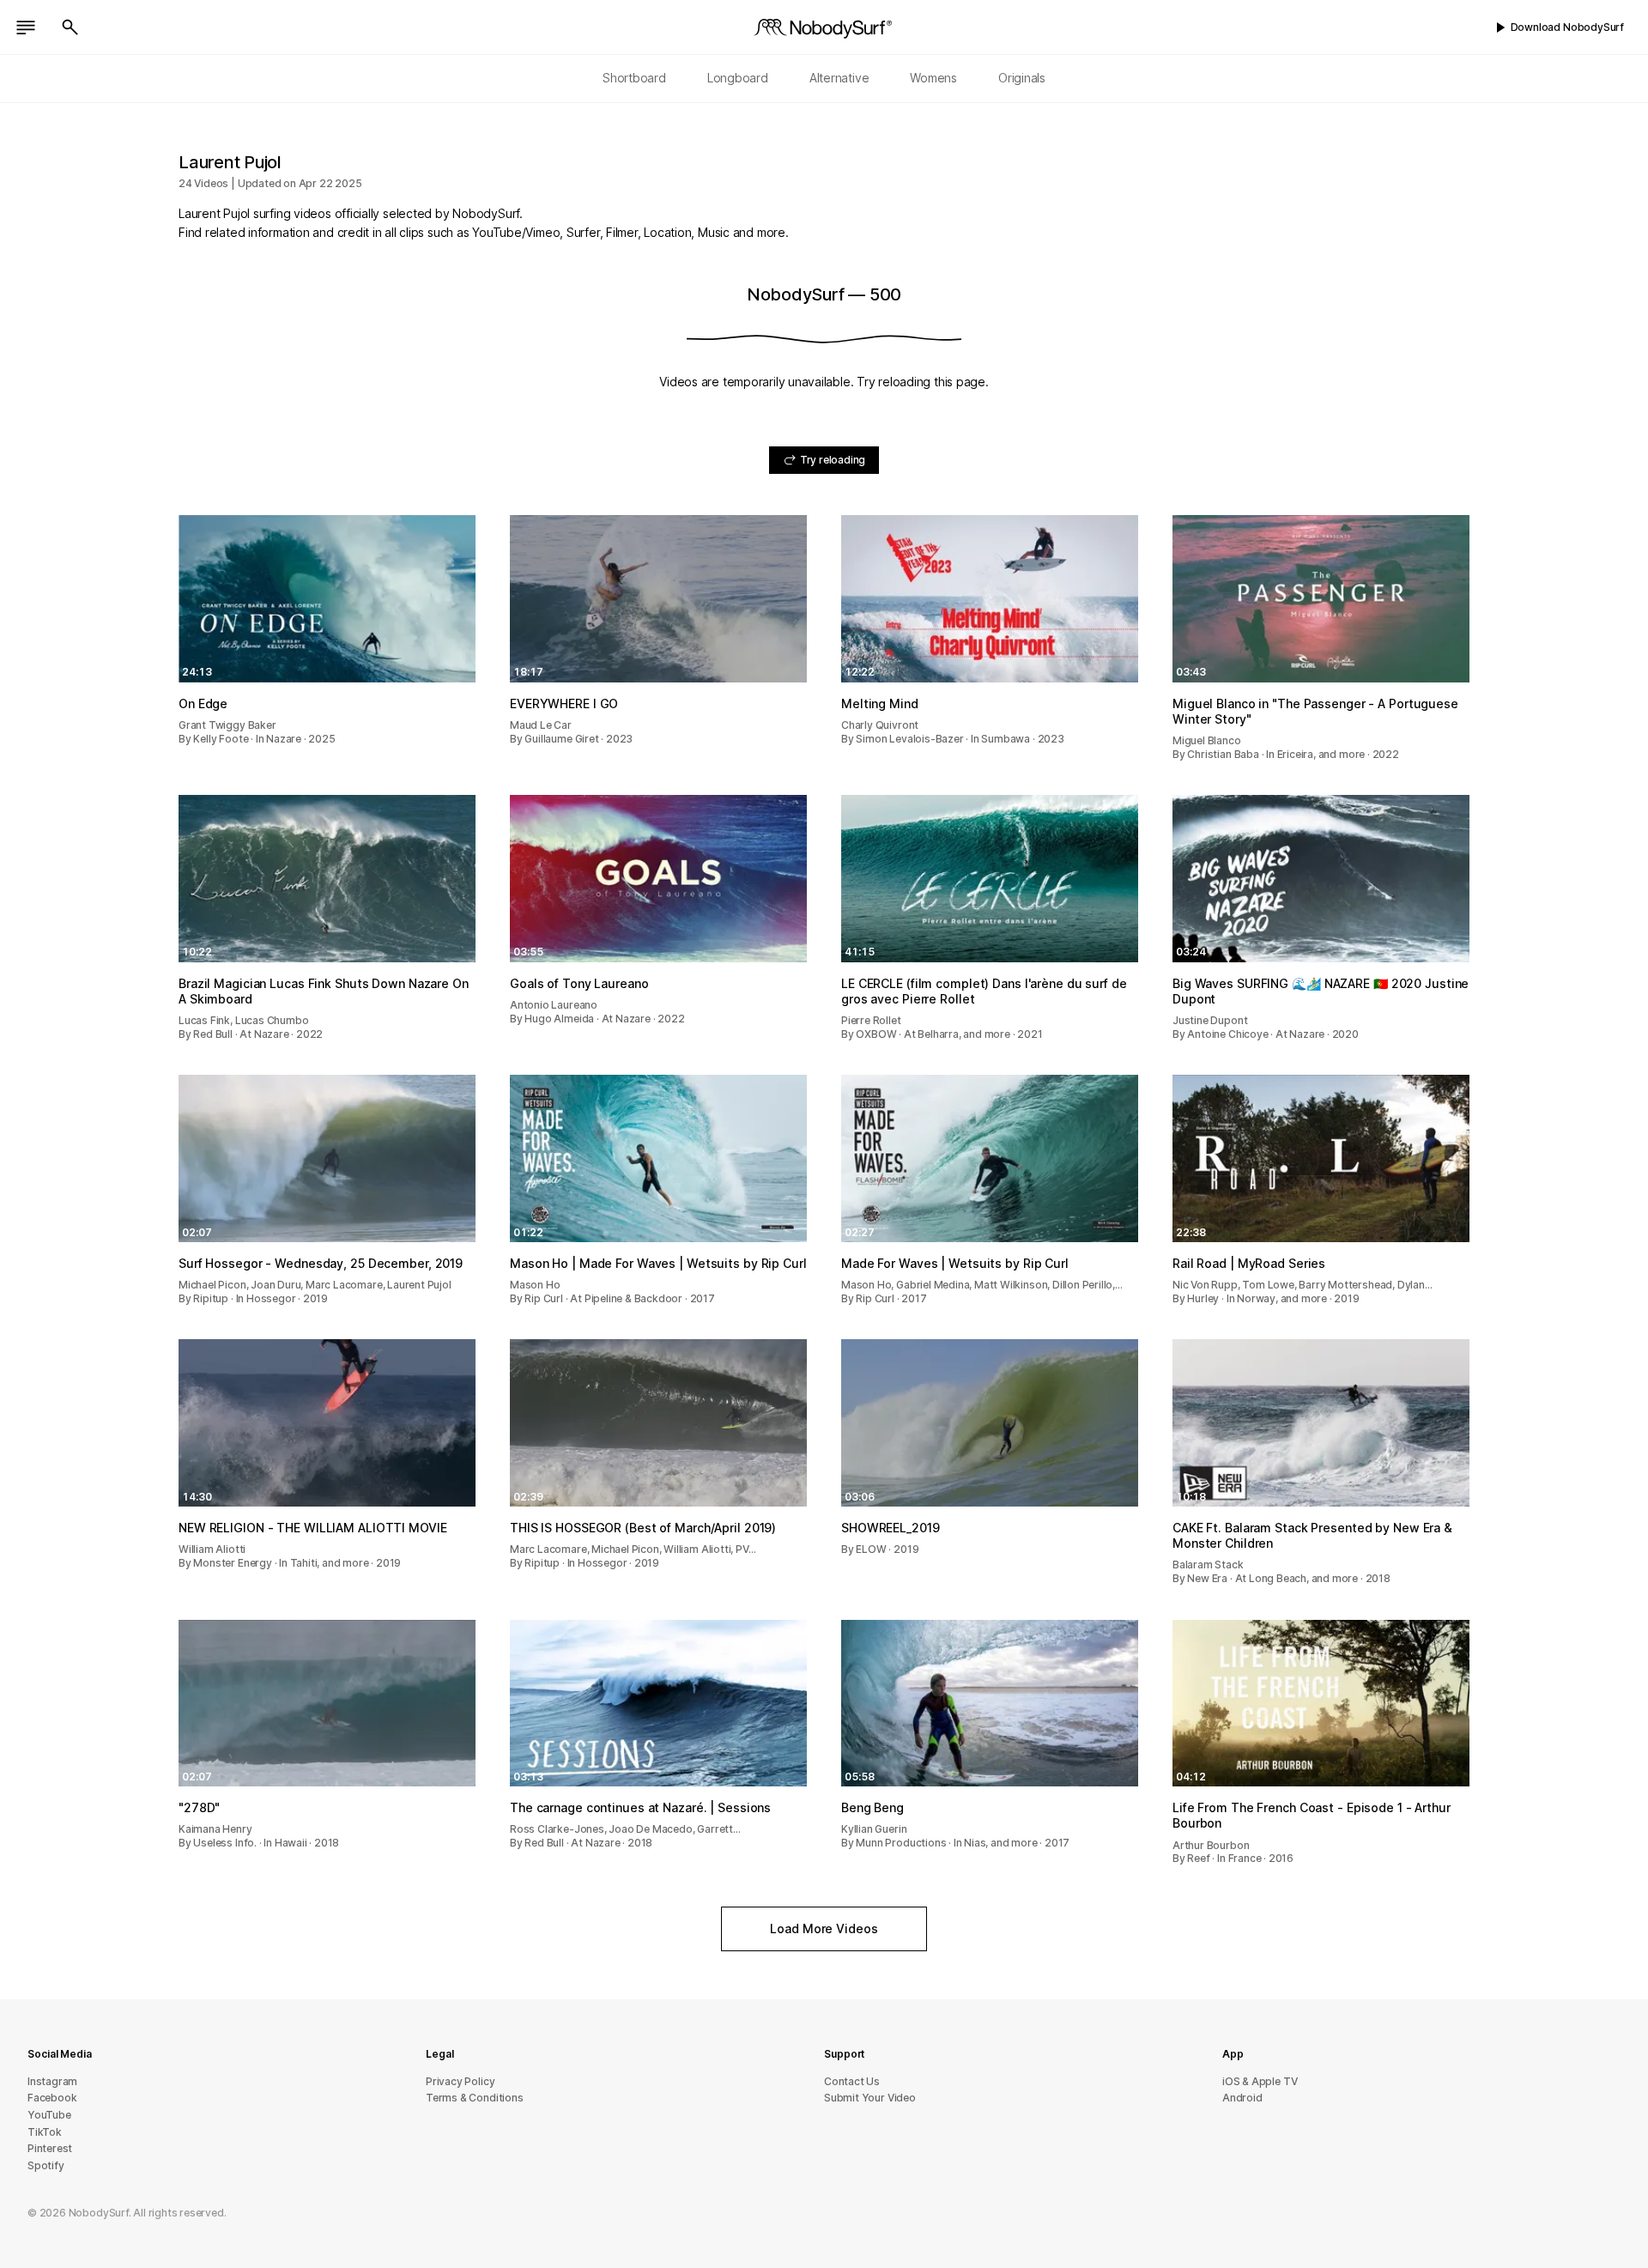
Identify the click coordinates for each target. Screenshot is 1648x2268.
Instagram (52, 2081)
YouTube (49, 2115)
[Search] (70, 27)
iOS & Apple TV (1260, 2081)
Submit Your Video (870, 2098)
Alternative (839, 78)
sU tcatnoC (852, 2081)
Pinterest (50, 2148)
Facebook (52, 2098)
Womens (933, 78)
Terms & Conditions (475, 2098)
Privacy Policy (460, 2081)
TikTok (45, 2132)
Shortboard (634, 78)
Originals (1022, 78)
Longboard (738, 78)
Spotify (46, 2165)
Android (1242, 2098)
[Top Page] (824, 27)
